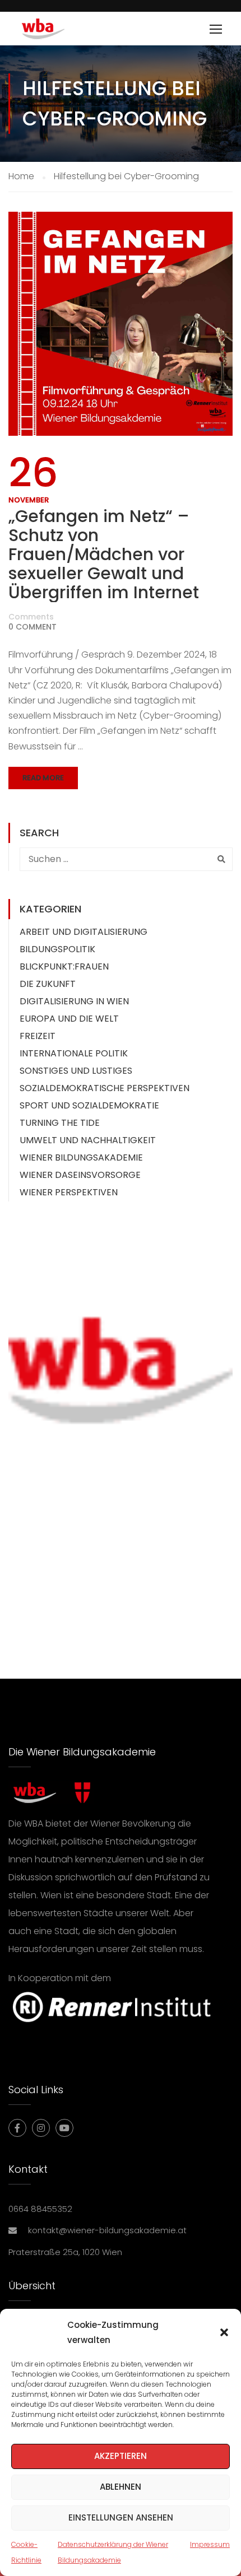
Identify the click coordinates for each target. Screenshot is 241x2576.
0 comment (33, 627)
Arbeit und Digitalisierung (84, 932)
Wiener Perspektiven (69, 1192)
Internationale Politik (74, 1053)
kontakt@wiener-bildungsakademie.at (107, 2230)
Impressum (210, 2544)
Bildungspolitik (57, 949)
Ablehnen (121, 2487)
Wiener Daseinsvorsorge (80, 1175)
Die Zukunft (48, 984)
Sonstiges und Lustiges (76, 1071)
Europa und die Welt (69, 1019)
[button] (224, 2332)
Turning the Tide (60, 1123)
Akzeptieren (121, 2456)
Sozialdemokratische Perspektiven (105, 1088)
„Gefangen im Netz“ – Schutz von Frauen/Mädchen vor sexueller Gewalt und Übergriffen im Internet (104, 555)
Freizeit (38, 1036)
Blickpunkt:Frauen (64, 966)
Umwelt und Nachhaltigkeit (88, 1140)
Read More (43, 778)
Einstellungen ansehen (121, 2517)
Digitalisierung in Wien (74, 1001)
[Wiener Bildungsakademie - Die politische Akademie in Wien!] (60, 31)
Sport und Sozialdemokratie (89, 1105)
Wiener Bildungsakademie (81, 1157)
